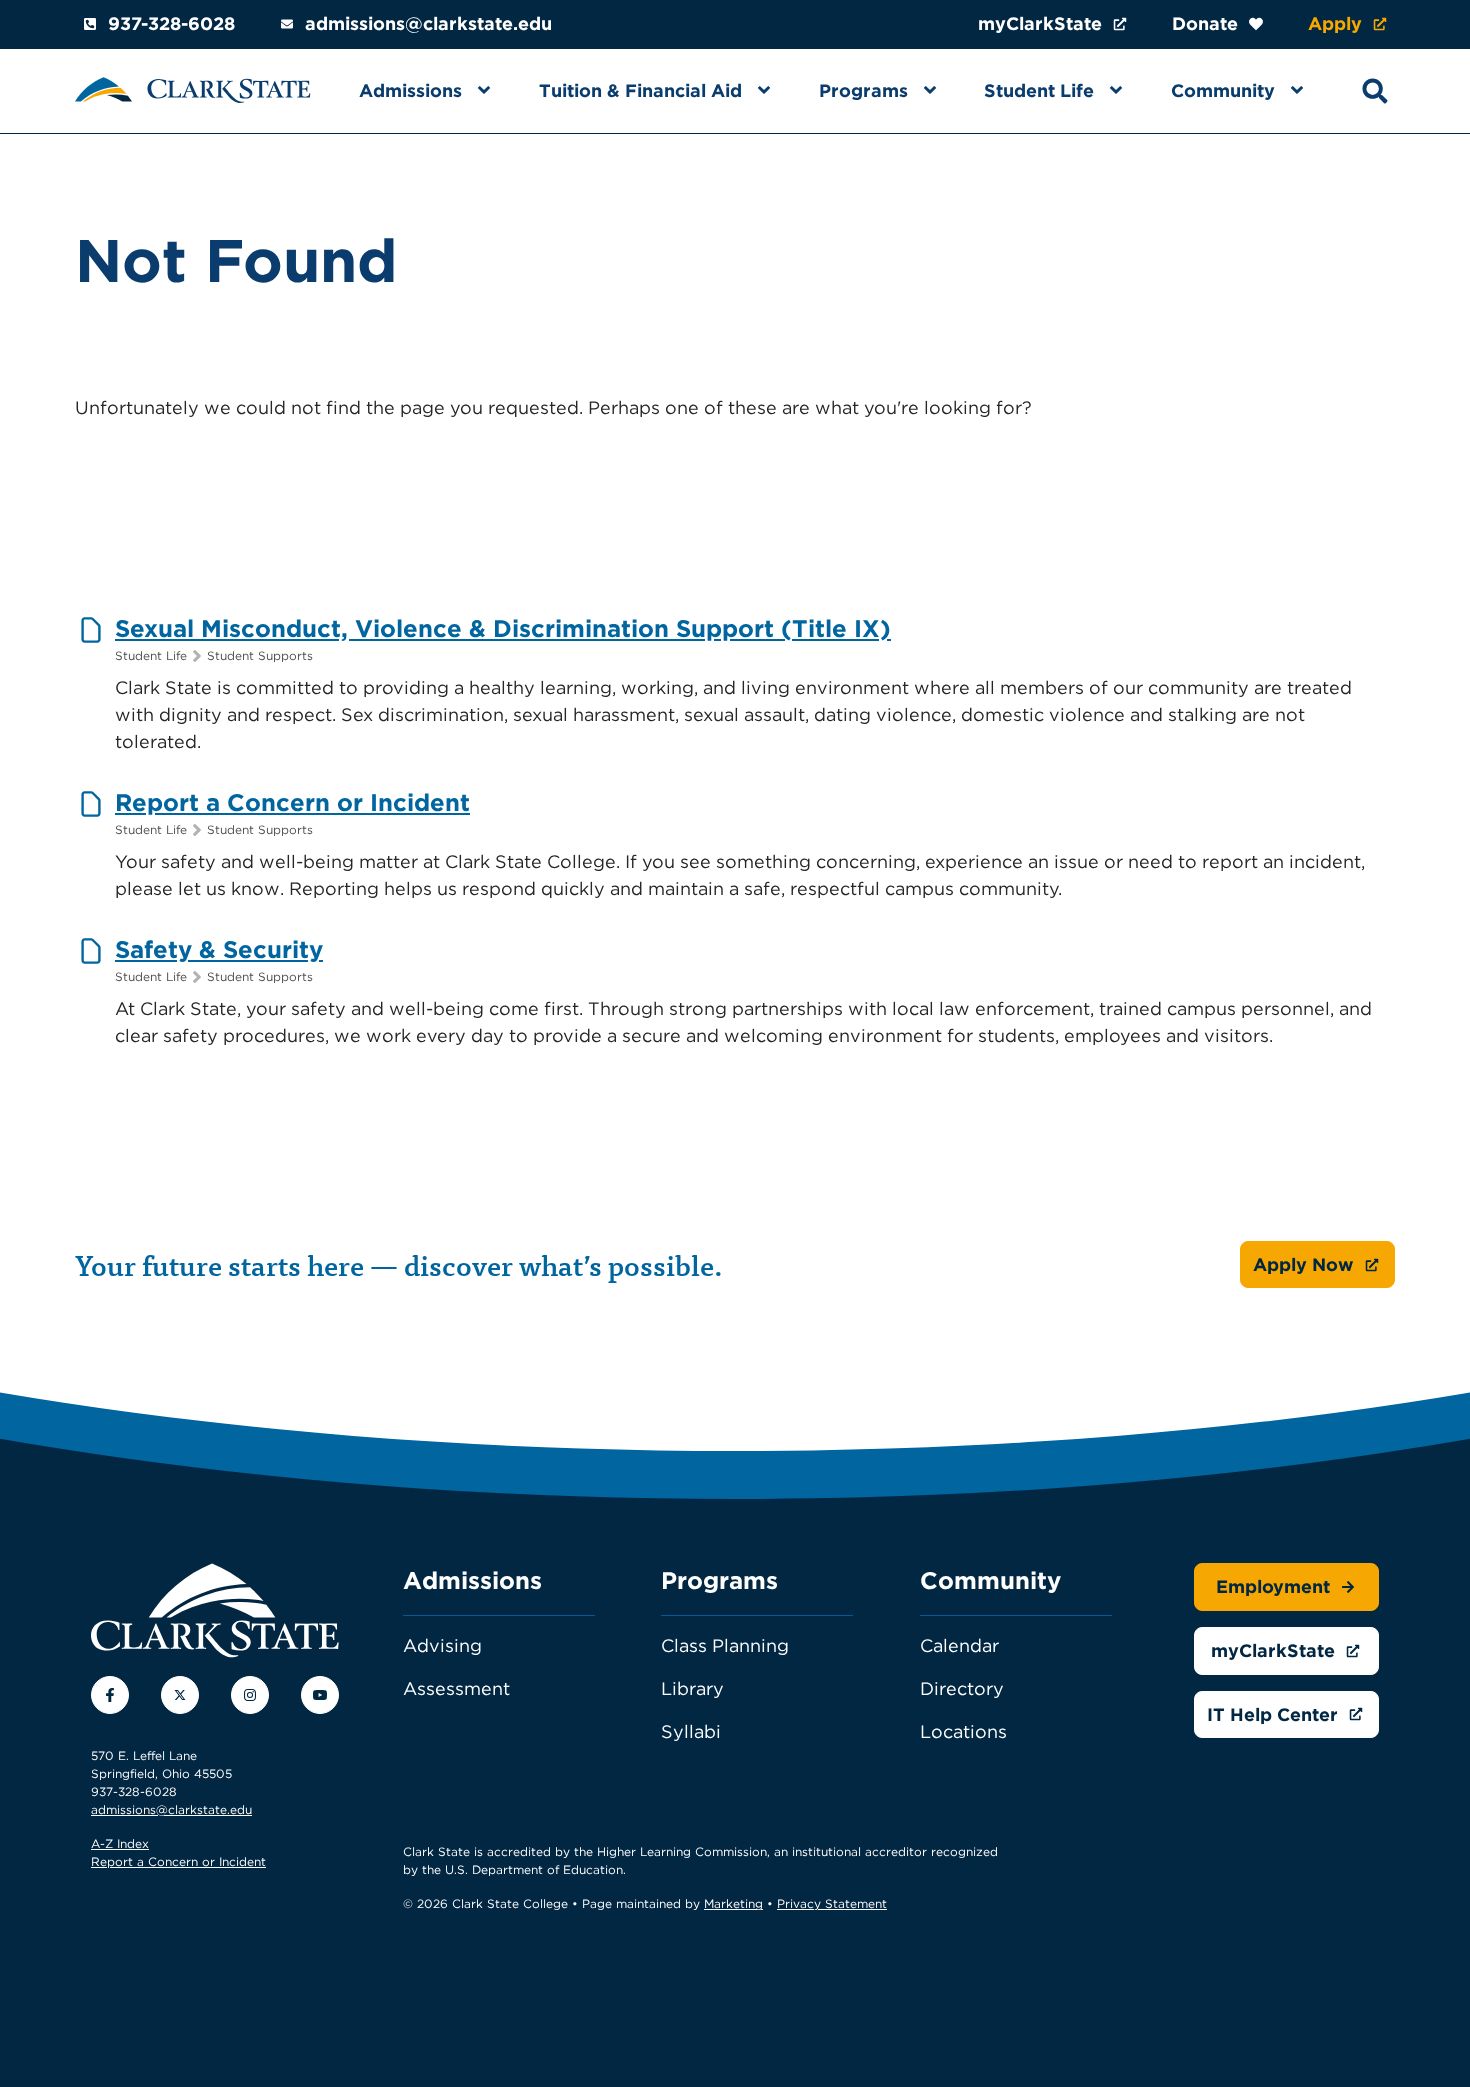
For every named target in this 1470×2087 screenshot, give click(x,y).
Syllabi (691, 1731)
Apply (1335, 23)
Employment (1273, 1586)
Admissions (410, 90)
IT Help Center (1272, 1714)
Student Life (1039, 90)
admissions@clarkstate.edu (428, 23)
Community (1223, 90)
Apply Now (1303, 1264)
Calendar (959, 1645)
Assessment (456, 1688)
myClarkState (1040, 23)
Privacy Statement (832, 1903)
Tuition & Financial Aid (640, 90)
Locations (963, 1731)
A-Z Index (120, 1843)
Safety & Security (219, 949)
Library (692, 1688)
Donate (1205, 23)
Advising (442, 1645)
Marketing (733, 1903)
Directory (962, 1688)
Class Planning (725, 1645)
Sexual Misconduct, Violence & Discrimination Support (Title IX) (503, 628)
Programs (863, 90)
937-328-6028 (171, 23)
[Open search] (1375, 91)
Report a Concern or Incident (292, 802)
